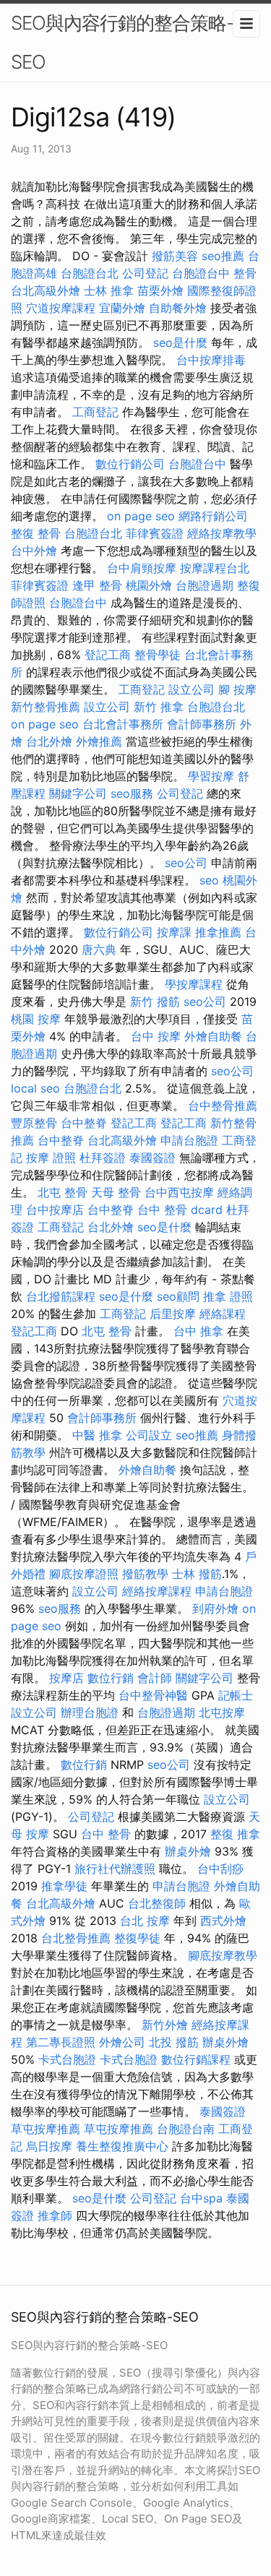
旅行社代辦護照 (115, 1869)
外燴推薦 (99, 741)
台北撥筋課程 (61, 1296)
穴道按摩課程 (61, 308)
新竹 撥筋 (155, 1001)
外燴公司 (122, 2042)
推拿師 (55, 2215)
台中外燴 (34, 551)
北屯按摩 (222, 1713)
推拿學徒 (64, 1886)
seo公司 (186, 863)
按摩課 (174, 932)
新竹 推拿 (159, 707)
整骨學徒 (158, 655)
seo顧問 (178, 1296)
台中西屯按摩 (179, 1192)
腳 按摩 (237, 689)
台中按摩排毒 (211, 360)
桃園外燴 (149, 585)
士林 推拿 (109, 290)
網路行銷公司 (213, 516)
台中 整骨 (106, 1834)
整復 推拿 (235, 1834)
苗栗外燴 (160, 290)
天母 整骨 (116, 1192)
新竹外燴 (165, 2025)
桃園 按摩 (36, 1019)
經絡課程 (223, 1314)
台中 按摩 (156, 1036)
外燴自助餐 (213, 1036)
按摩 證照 (51, 1158)
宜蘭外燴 (122, 308)
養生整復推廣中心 (122, 2146)
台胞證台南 (186, 2129)
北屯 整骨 (63, 1192)
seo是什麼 (180, 343)
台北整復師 (157, 1903)
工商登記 (95, 412)
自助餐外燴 (178, 308)
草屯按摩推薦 (46, 2129)
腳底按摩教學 (223, 1955)
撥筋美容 (175, 256)
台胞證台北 (90, 273)
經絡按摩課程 (157, 1591)
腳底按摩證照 (84, 1574)
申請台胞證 (189, 1140)
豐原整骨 (34, 1123)
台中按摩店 (55, 1210)
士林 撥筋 (197, 1574)
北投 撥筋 (174, 2042)
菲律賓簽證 (155, 533)
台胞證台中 (201, 273)
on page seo (141, 516)
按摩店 (66, 1678)
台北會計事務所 (123, 724)
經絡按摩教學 (222, 533)
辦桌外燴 (188, 1851)
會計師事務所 (202, 724)
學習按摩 (211, 776)
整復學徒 (137, 1938)
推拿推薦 (218, 932)
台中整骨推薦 (223, 1106)
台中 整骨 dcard (180, 1210)
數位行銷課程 (196, 2059)
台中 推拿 (198, 1331)
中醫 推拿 (97, 1435)
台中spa (201, 2198)
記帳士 (236, 1695)
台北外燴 (49, 741)
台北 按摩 (145, 1921)
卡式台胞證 (67, 2059)
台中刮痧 (220, 1869)
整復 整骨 (36, 533)
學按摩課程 (194, 984)
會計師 (155, 1678)
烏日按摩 (49, 2146)
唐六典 (99, 949)
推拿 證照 (228, 1296)
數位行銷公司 (130, 464)
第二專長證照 (61, 2042)
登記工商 (108, 655)
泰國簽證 (152, 1158)
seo (209, 880)
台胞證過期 (205, 585)
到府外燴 (215, 1608)
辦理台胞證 (90, 1713)
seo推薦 (223, 256)
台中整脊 (84, 1123)
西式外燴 (223, 1921)
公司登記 (145, 273)
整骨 (245, 273)
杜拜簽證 (103, 1158)
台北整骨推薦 (76, 1938)
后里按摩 (173, 1314)
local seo (35, 1088)
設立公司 (192, 689)
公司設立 (149, 1435)
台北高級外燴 (46, 290)
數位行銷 (111, 1678)
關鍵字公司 (78, 793)
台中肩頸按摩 (142, 568)
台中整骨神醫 (153, 1695)
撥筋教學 (145, 1574)
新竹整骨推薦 (46, 707)
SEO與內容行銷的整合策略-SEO (122, 42)
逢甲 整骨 (97, 585)
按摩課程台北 (215, 568)
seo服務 (132, 793)
